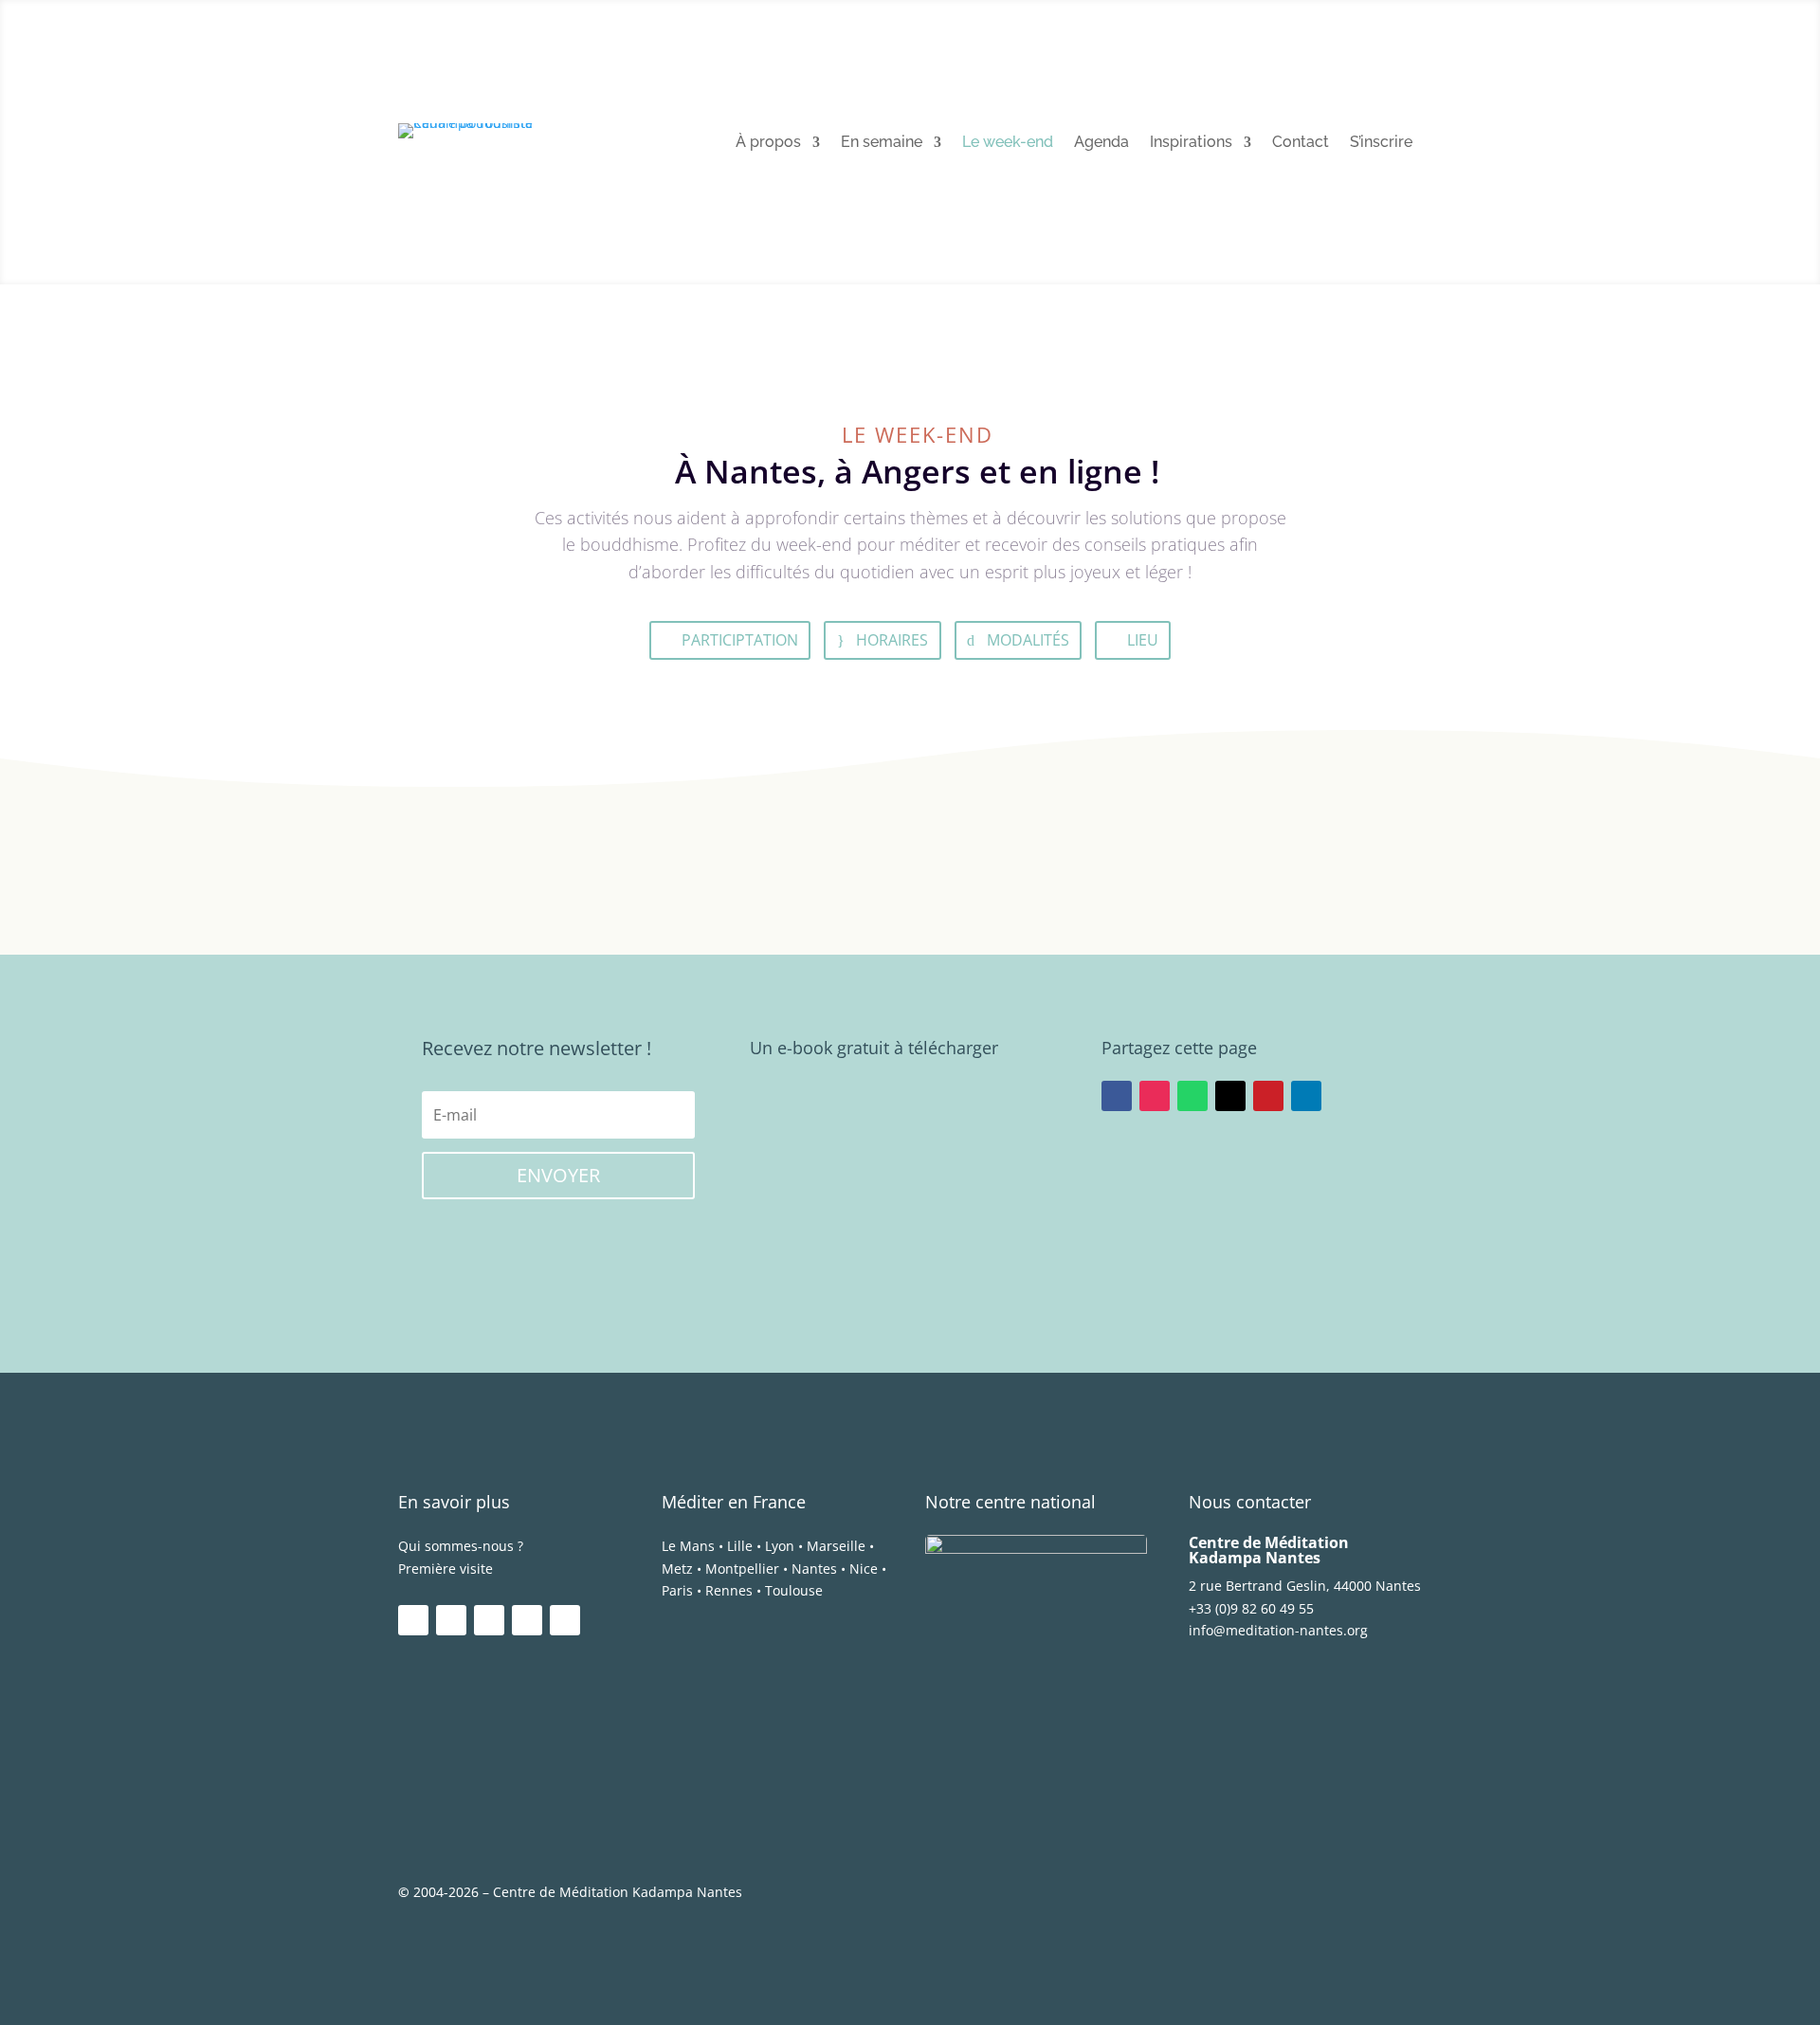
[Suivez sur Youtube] (489, 1620)
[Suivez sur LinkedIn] (1306, 1096)
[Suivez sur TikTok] (565, 1620)
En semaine (882, 143)
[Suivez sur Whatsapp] (1192, 1096)
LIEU (1143, 640)
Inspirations (1191, 143)
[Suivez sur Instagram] (1155, 1096)
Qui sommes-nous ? (461, 1546)
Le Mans (688, 1546)
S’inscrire (1381, 143)
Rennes (729, 1590)
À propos (768, 143)
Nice (864, 1569)
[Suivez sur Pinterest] (1268, 1096)
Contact (1301, 143)
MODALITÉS (1028, 640)
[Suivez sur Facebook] (1117, 1096)
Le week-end (1008, 143)
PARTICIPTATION (740, 640)
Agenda (1101, 143)
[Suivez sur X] (1230, 1096)
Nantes (814, 1569)
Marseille (836, 1546)
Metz (677, 1569)
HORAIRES (892, 640)
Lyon (780, 1546)
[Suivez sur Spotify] (527, 1620)
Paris (677, 1590)
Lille (740, 1546)
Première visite (446, 1569)
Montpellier (742, 1569)
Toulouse (794, 1590)
